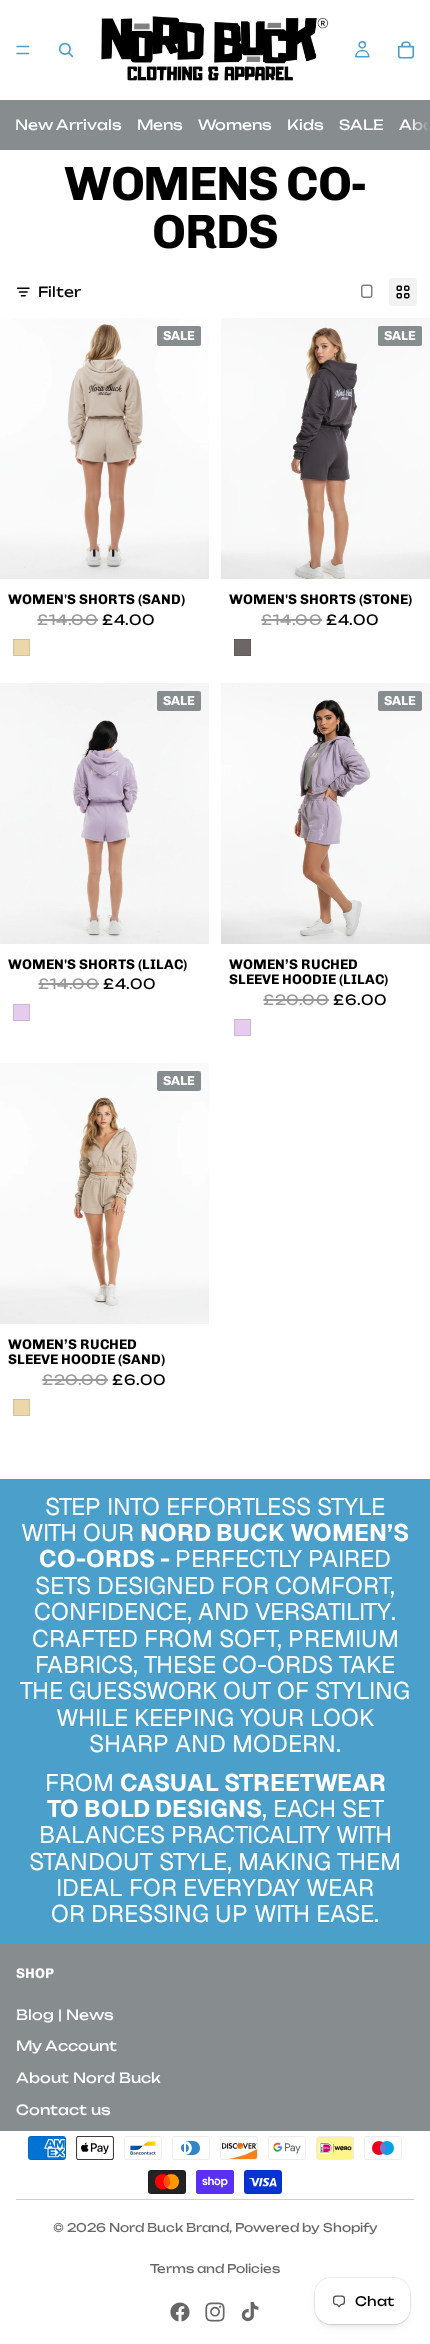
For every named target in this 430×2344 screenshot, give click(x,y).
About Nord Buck (88, 2077)
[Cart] (406, 50)
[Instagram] (215, 2312)
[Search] (66, 50)
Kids (305, 124)
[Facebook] (180, 2312)
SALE (361, 124)
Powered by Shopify (306, 2227)
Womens (235, 124)
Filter (59, 291)
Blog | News (65, 2014)
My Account (66, 2045)
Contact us (63, 2109)
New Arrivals (68, 124)
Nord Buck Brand (169, 2227)
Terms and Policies (215, 2268)
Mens (160, 124)
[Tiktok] (250, 2312)
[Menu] (23, 50)
